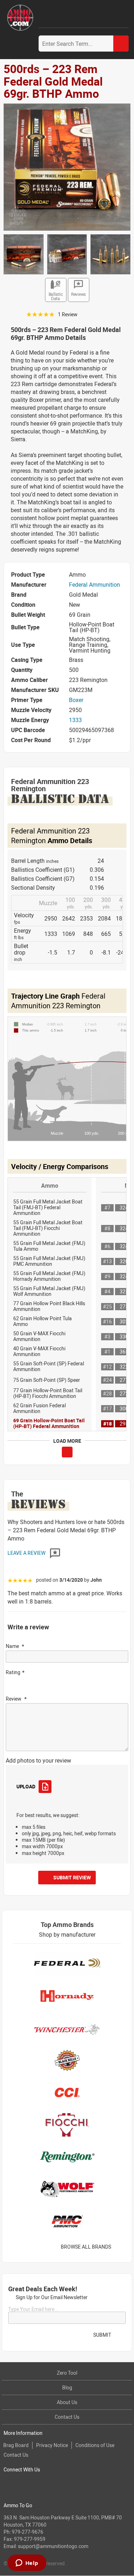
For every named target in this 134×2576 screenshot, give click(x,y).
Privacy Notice (52, 2445)
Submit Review (72, 1877)
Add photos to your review (38, 1760)
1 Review (68, 314)
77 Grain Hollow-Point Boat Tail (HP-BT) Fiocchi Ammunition (48, 1393)
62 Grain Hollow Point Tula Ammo (43, 1321)
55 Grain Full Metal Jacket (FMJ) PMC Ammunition (49, 1261)
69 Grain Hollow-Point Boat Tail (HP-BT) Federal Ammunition (49, 1423)
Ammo (50, 1186)
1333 (75, 720)
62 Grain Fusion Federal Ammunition (39, 1408)
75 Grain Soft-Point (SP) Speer (47, 1380)
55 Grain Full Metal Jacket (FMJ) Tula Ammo (49, 1246)
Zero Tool (67, 2373)
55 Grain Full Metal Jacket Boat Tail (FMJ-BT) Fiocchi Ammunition (48, 1228)
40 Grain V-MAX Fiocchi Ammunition (39, 1351)
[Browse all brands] (120, 2247)
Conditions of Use (95, 2445)
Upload (26, 1786)
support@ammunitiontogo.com (53, 2546)
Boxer (76, 700)
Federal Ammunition (95, 585)
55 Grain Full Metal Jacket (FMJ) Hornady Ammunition (49, 1276)
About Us (67, 2402)
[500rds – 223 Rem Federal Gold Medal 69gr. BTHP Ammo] (67, 167)
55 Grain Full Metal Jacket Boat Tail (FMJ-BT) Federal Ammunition (48, 1207)
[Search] (121, 44)
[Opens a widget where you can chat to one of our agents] (27, 2563)
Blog (67, 2387)
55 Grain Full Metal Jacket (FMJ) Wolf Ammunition (49, 1291)
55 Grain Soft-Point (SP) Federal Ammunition (49, 1366)
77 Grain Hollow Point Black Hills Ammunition (49, 1306)
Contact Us (67, 2417)
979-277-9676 (28, 2532)
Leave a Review (27, 1553)
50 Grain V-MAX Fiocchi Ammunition (39, 1336)
